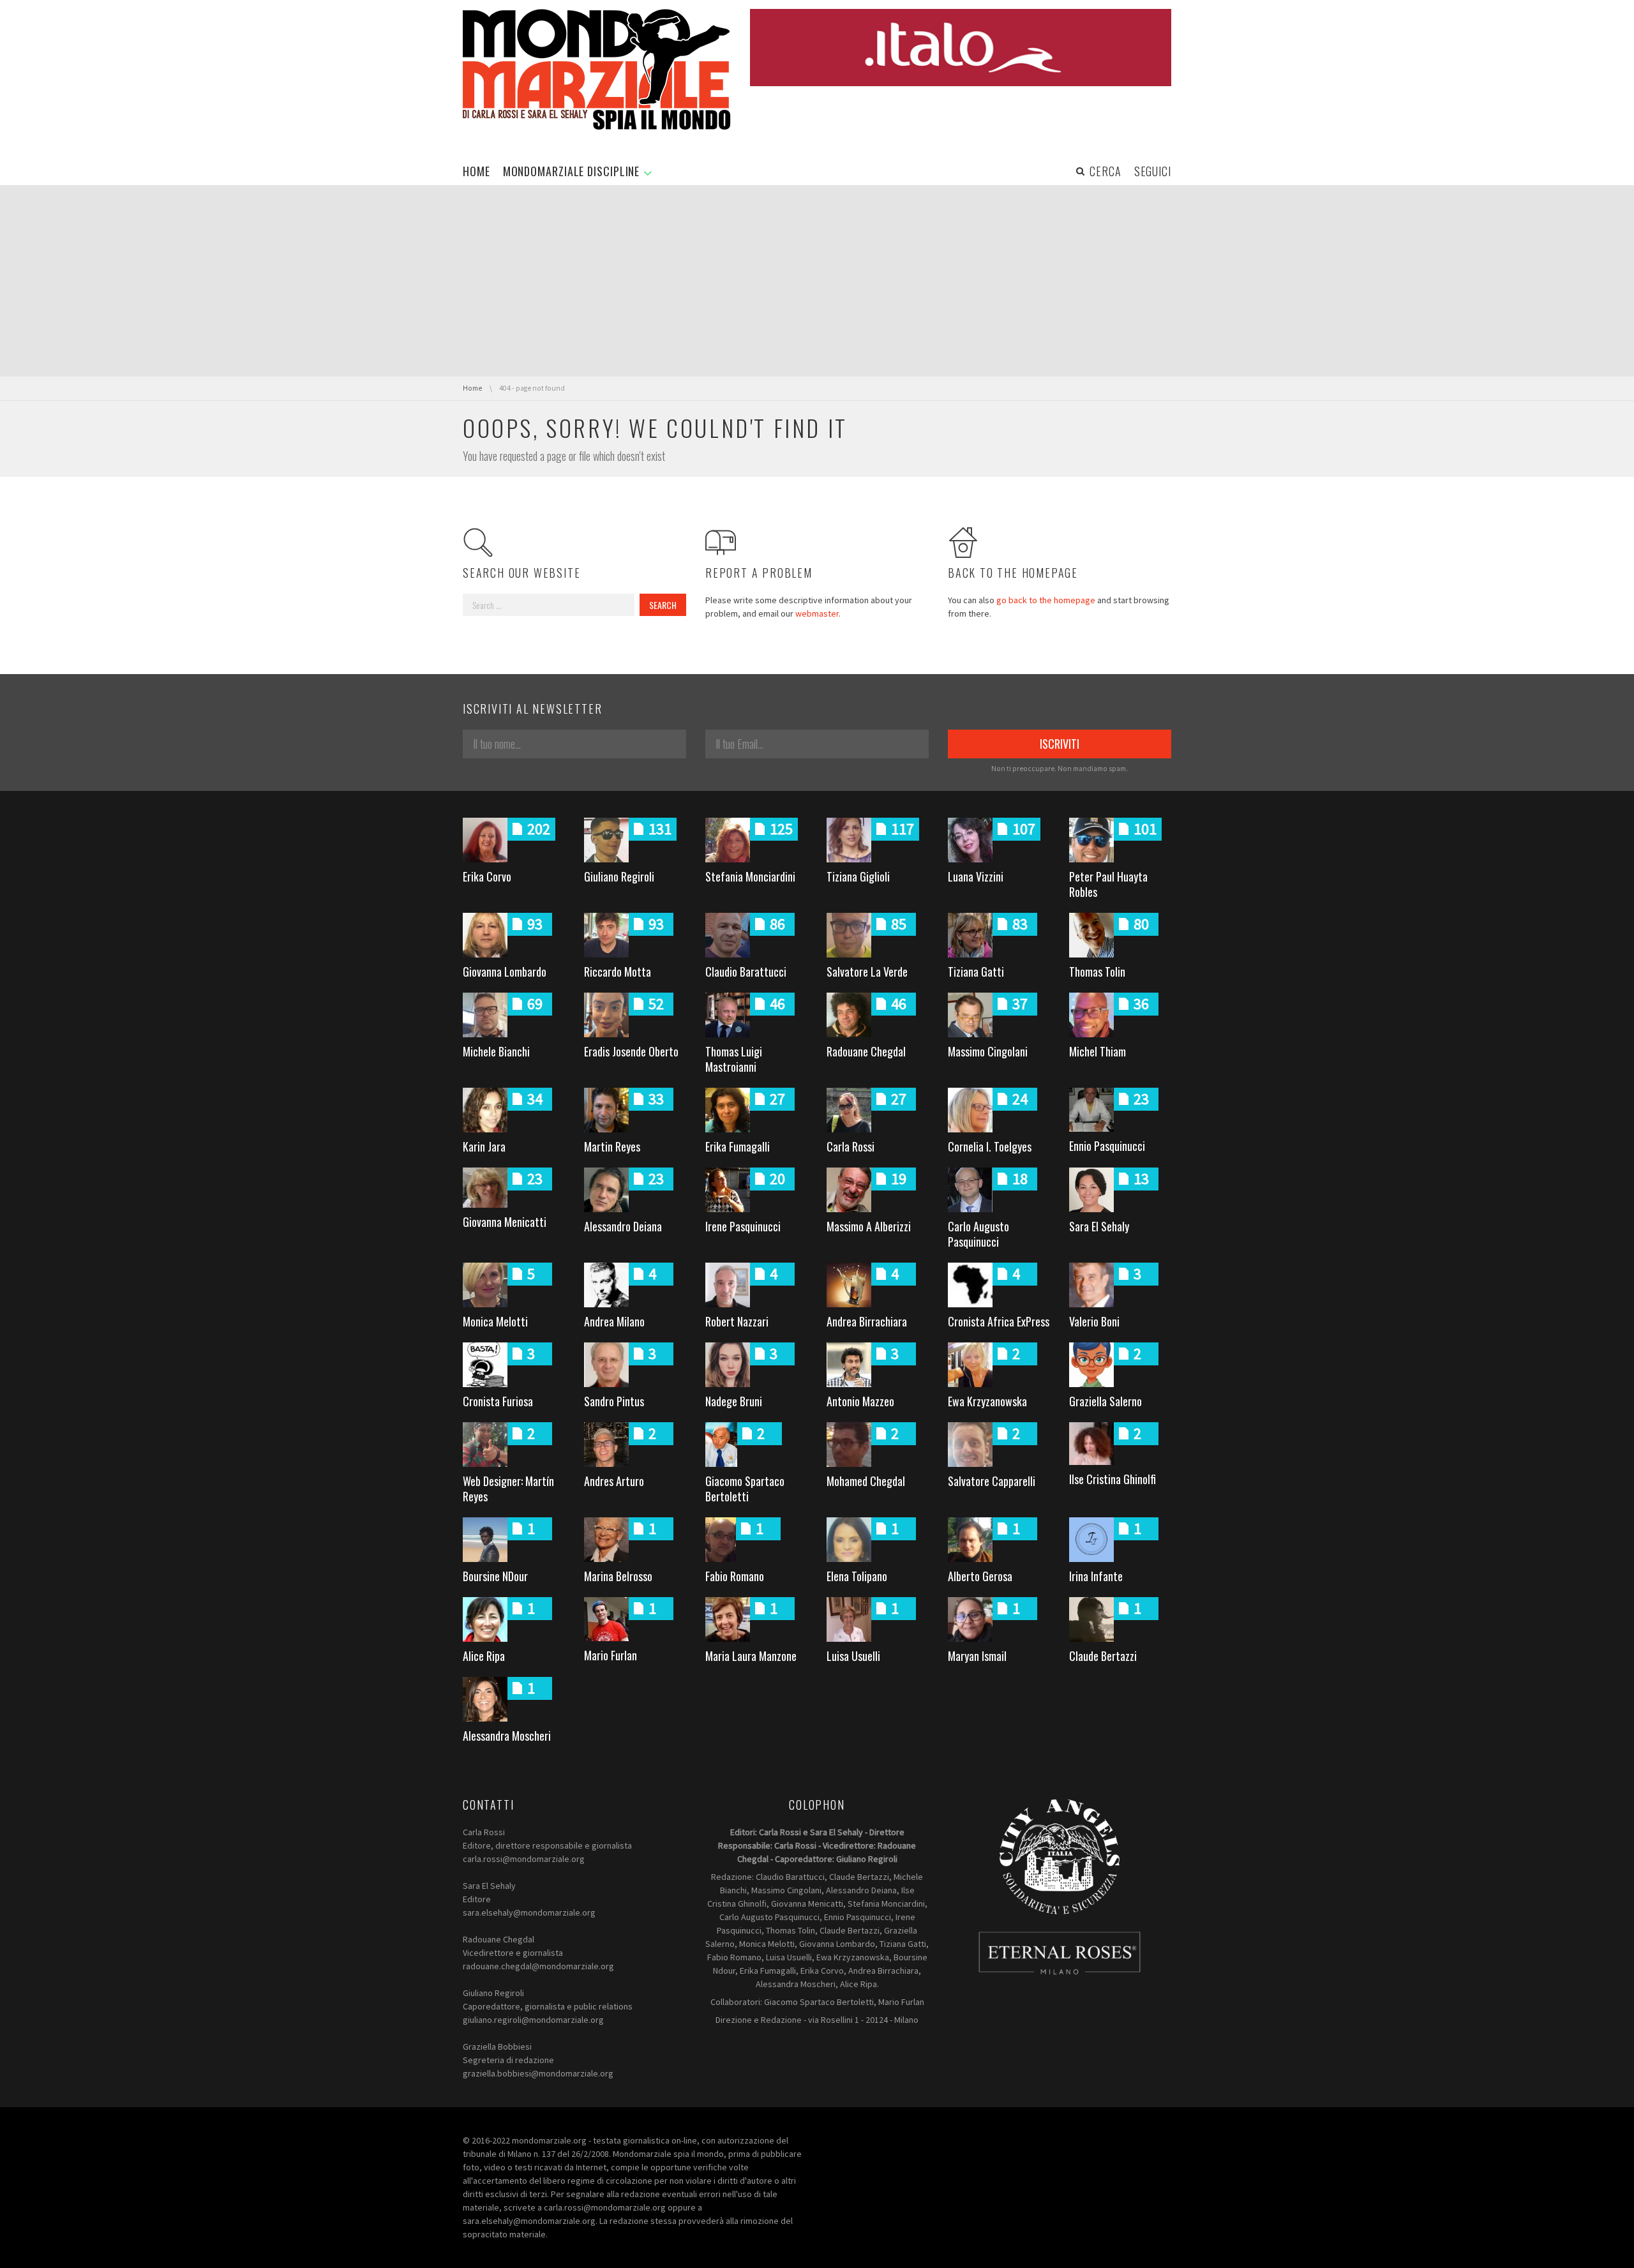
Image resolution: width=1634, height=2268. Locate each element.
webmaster (817, 613)
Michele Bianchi (496, 1051)
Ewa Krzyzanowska (987, 1401)
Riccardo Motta (618, 972)
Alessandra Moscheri (507, 1736)
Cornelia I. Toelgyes (990, 1146)
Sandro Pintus (614, 1401)
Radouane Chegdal (866, 1051)
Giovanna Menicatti (505, 1222)
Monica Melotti (495, 1321)
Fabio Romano (735, 1576)
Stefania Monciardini (750, 876)
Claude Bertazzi (1103, 1656)
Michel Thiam (1098, 1051)
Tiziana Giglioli (858, 876)
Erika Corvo (487, 876)
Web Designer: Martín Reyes (508, 1489)
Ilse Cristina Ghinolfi (1113, 1479)
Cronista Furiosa (498, 1401)
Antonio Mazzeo (860, 1401)
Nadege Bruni (734, 1401)
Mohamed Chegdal (866, 1481)
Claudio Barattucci (746, 972)
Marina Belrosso (618, 1576)
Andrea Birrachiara (867, 1321)
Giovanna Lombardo (505, 972)
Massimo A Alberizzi (869, 1226)
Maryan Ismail (977, 1656)
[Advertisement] (817, 281)
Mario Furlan (611, 1655)
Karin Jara (484, 1146)
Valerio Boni (1094, 1321)
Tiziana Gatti (976, 972)
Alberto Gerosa (980, 1576)
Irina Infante (1096, 1576)
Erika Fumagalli (738, 1146)
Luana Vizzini (976, 876)
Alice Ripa (484, 1656)
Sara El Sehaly (1099, 1226)
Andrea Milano (614, 1321)
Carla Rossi (851, 1146)
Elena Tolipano (857, 1576)
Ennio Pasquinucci (1107, 1146)
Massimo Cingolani (988, 1051)
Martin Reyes (612, 1146)
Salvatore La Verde (867, 972)
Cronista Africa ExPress (999, 1321)
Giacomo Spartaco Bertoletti (745, 1489)
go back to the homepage (1046, 600)
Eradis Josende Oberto (631, 1051)
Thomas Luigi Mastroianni (734, 1059)
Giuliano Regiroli (619, 876)
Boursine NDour (495, 1576)
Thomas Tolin (1097, 972)
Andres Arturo (614, 1481)
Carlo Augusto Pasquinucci (978, 1234)
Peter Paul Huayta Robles (1108, 884)
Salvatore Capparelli (992, 1481)
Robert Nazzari (737, 1321)
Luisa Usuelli (853, 1656)
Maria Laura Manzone (751, 1656)
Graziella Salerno (1106, 1401)
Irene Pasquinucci (743, 1226)
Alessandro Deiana (623, 1226)
